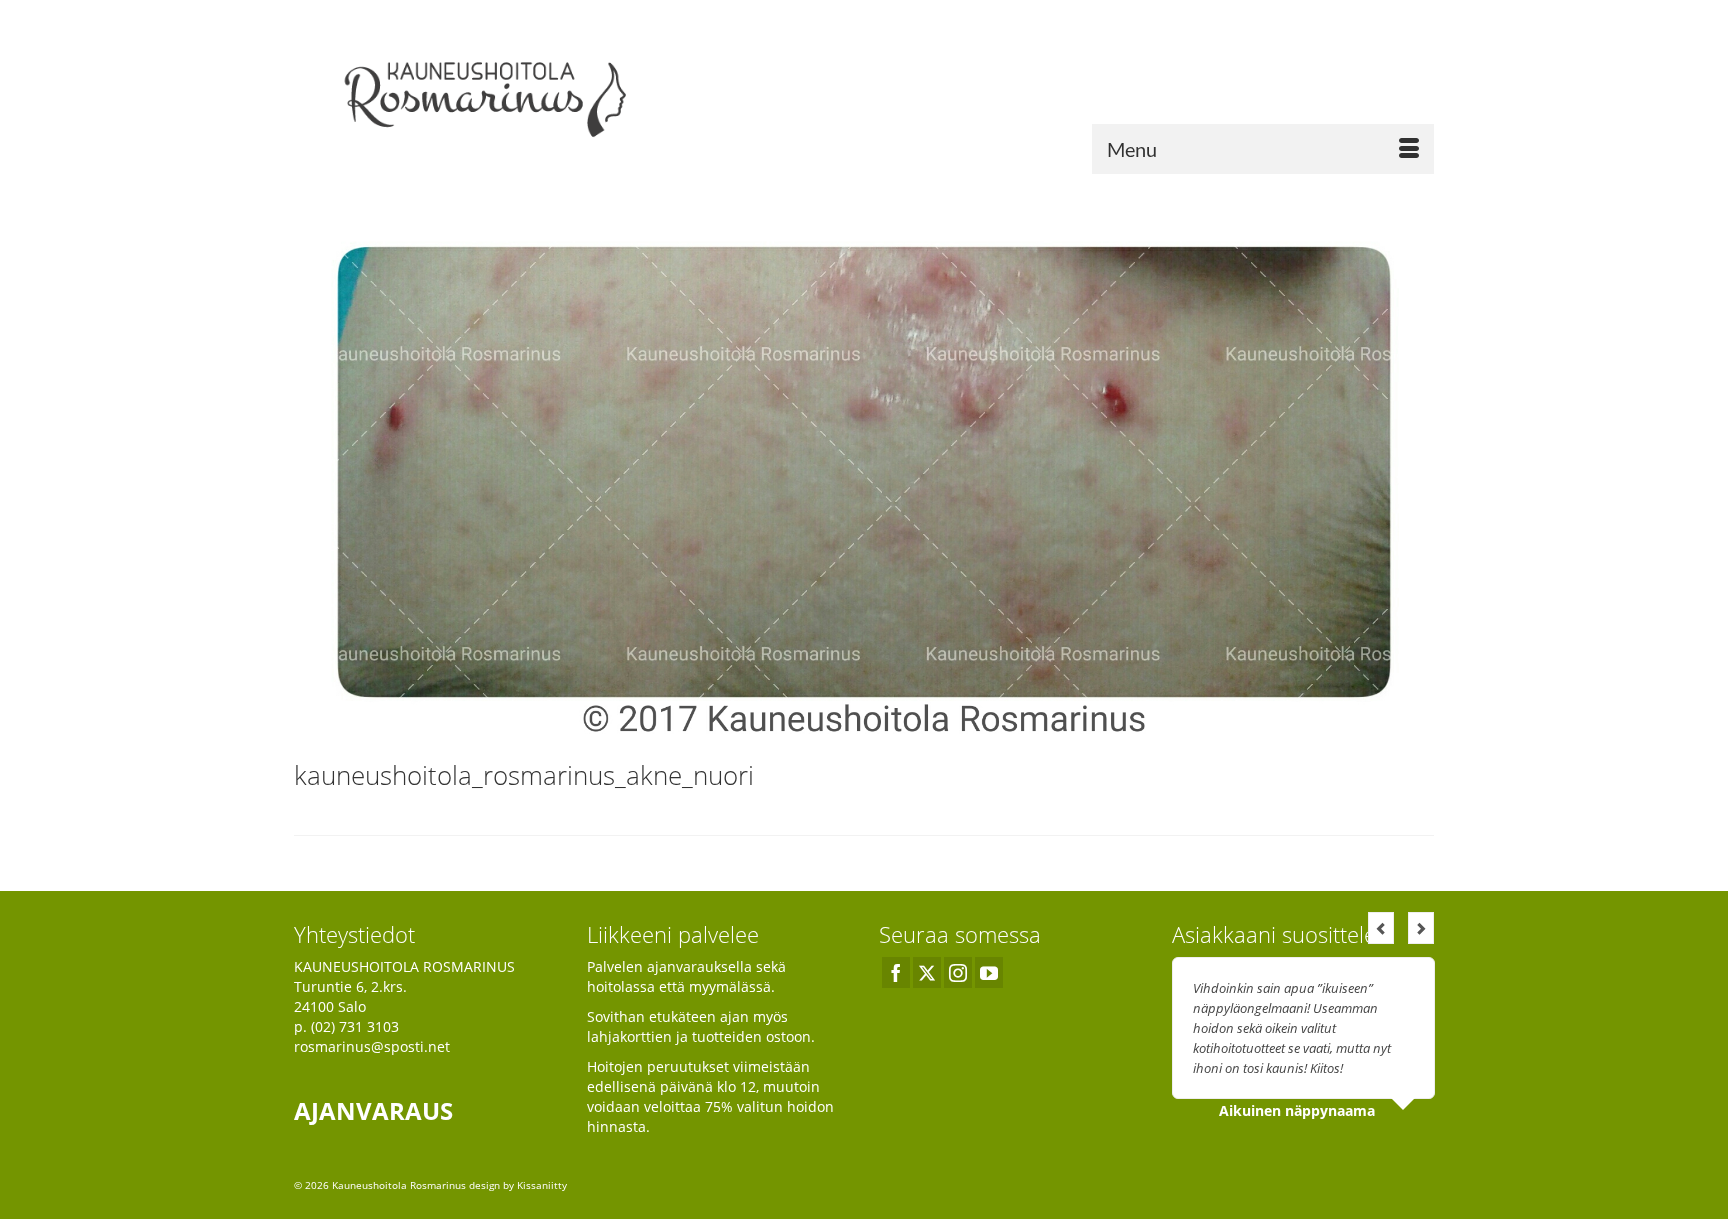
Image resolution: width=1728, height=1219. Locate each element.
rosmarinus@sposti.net (372, 1046)
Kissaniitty (542, 1185)
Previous (1381, 928)
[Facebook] (896, 972)
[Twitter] (927, 972)
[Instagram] (958, 972)
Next (1421, 928)
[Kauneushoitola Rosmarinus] (474, 94)
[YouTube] (989, 972)
